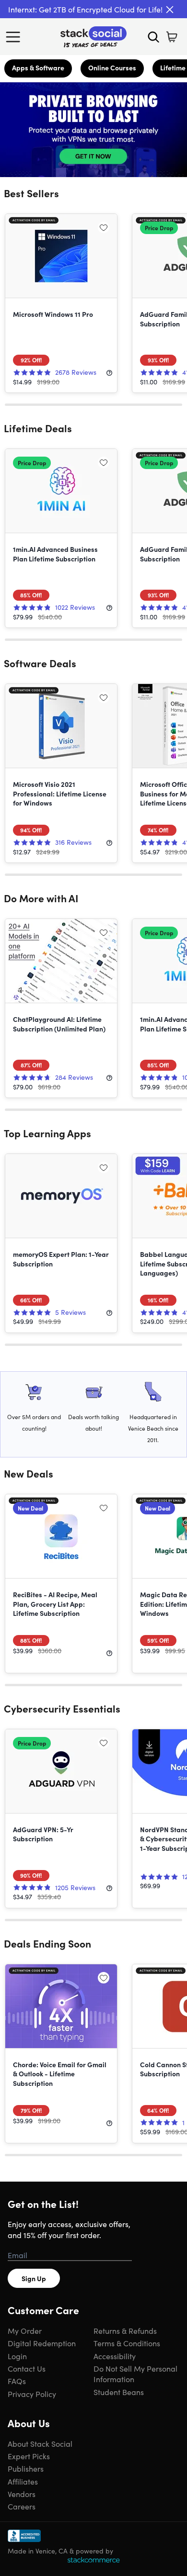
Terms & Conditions (127, 2343)
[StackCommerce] (93, 2560)
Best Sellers (31, 193)
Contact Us (27, 2368)
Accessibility (115, 2356)
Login (17, 2356)
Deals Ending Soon (47, 1943)
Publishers (26, 2468)
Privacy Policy (32, 2394)
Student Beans (119, 2392)
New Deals (29, 1473)
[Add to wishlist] (104, 227)
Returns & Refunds (125, 2330)
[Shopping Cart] (172, 37)
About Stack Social (40, 2443)
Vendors (22, 2494)
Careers (22, 2506)
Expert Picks (29, 2456)
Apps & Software (38, 67)
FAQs (17, 2381)
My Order (25, 2330)
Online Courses (112, 67)
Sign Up (34, 2278)
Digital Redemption (42, 2343)
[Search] (153, 37)
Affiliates (23, 2481)
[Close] (170, 10)
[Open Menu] (15, 37)
